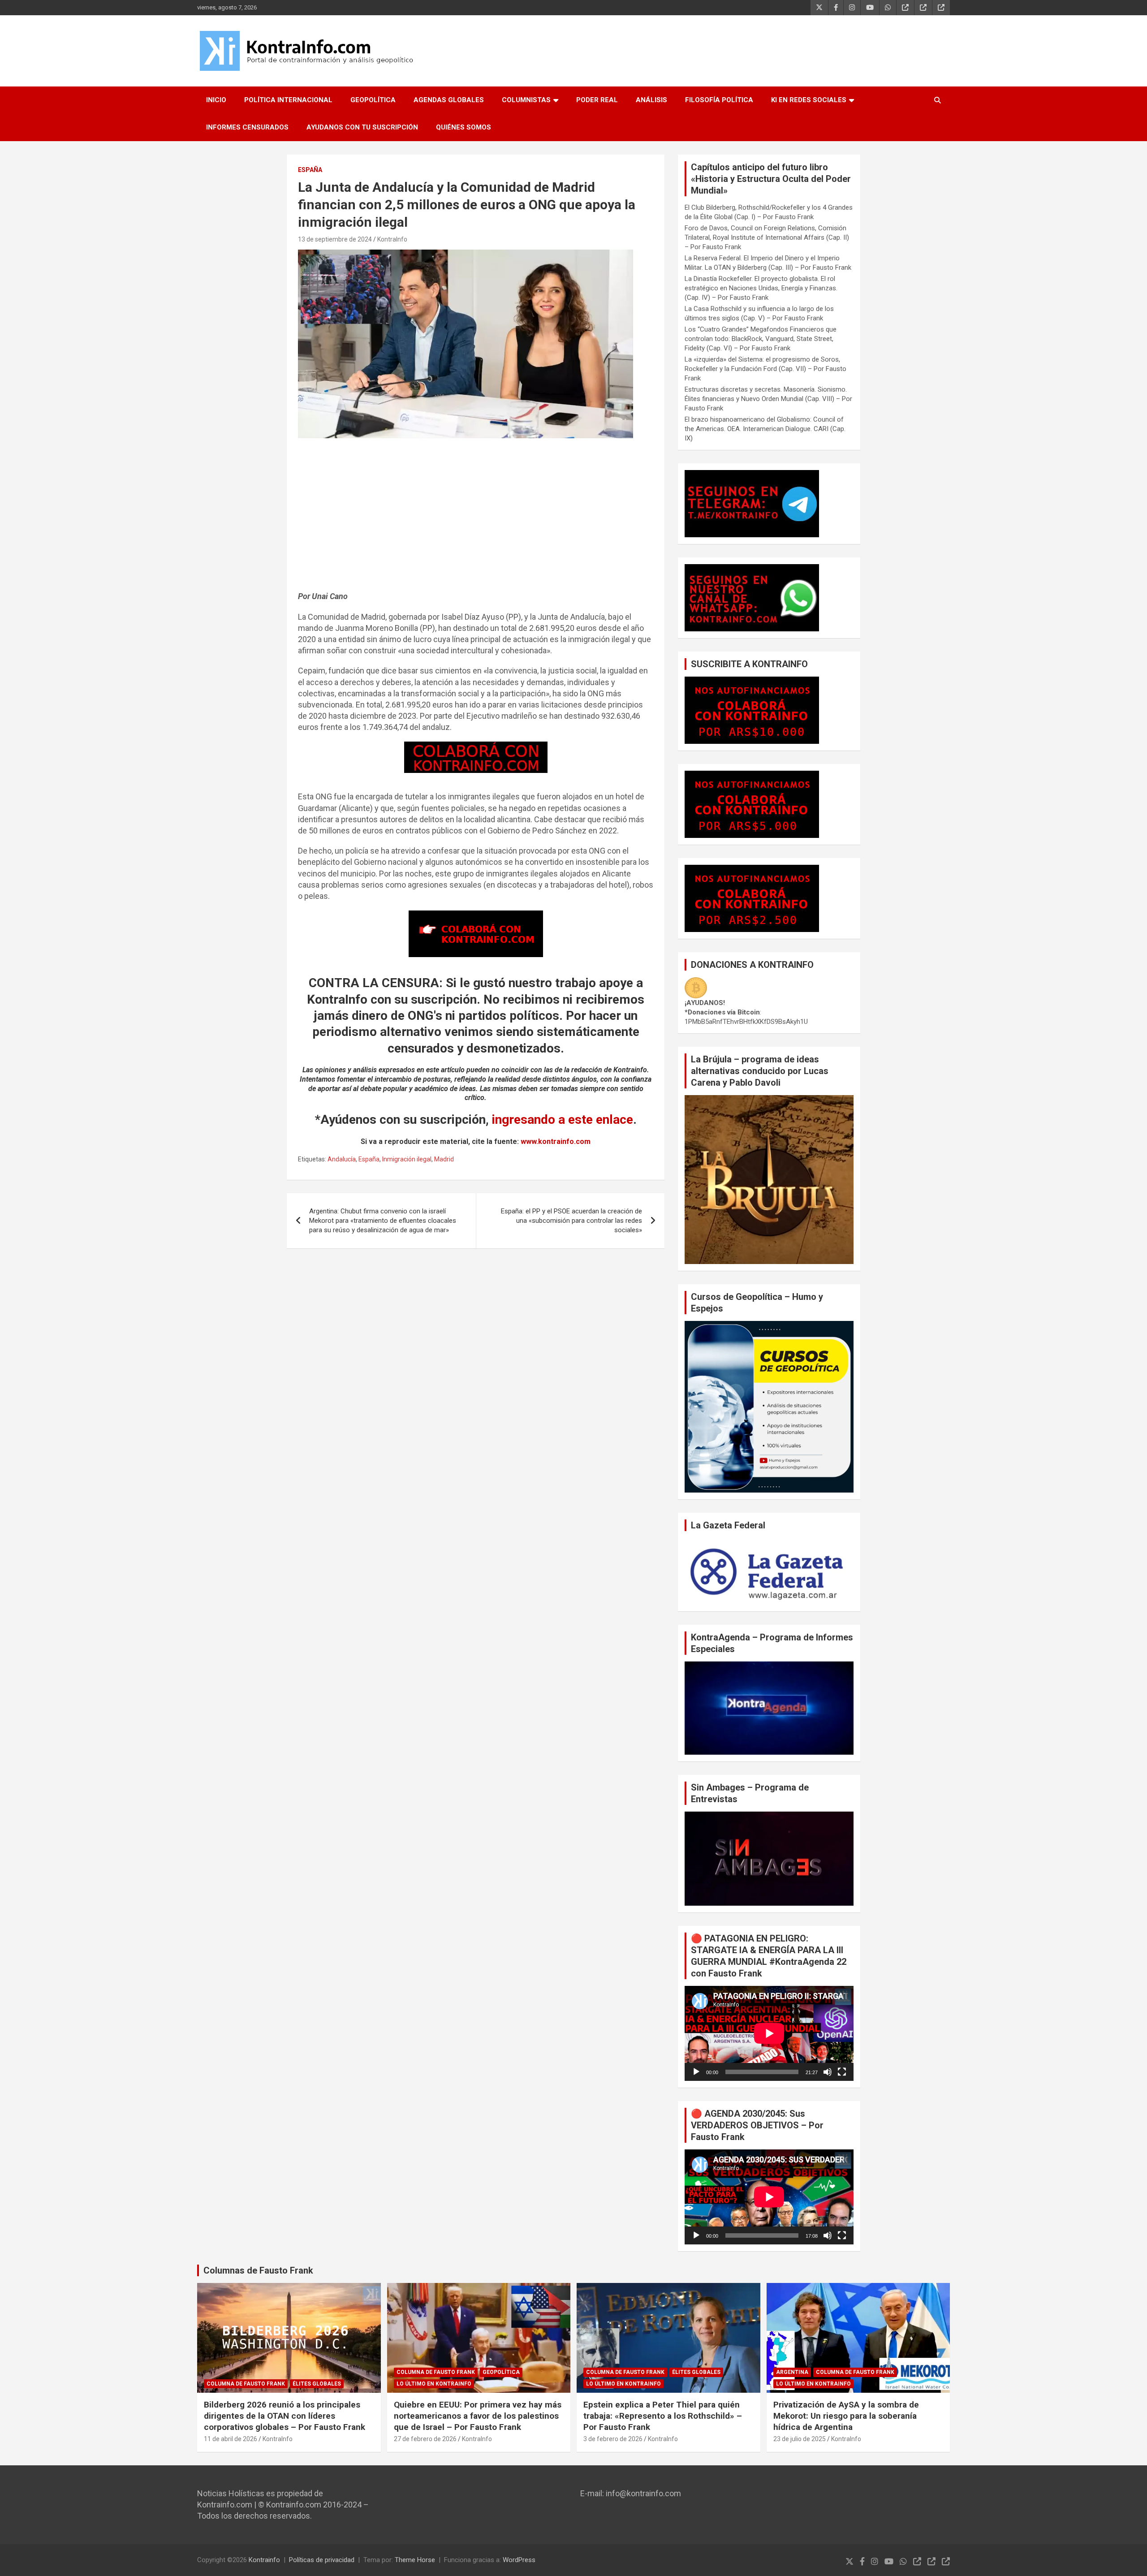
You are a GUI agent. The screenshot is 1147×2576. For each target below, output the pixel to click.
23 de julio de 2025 (800, 2439)
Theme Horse (415, 2560)
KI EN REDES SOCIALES (809, 100)
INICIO (216, 100)
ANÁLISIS (651, 100)
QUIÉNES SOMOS (464, 127)
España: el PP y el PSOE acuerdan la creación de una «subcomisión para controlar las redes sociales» (571, 1221)
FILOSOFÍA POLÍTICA (719, 100)
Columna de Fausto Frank (246, 2384)
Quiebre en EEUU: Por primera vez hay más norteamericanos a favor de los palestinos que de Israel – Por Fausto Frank (478, 2416)
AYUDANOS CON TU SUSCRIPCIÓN (362, 127)
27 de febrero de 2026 (425, 2439)
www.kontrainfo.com (556, 1141)
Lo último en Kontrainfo (434, 2384)
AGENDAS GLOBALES (449, 100)
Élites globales (317, 2384)
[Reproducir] (696, 2072)
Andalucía (342, 1159)
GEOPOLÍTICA (373, 100)
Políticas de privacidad (322, 2560)
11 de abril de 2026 (231, 2439)
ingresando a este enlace (563, 1120)
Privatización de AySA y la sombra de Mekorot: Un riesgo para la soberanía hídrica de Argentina (846, 2416)
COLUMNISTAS (526, 100)
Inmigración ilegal (407, 1159)
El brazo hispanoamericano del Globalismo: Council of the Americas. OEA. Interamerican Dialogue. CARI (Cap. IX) (765, 429)
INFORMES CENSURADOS (247, 127)
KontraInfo (392, 239)
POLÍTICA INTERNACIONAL (288, 100)
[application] (769, 2033)
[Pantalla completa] (842, 2072)
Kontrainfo (264, 2560)
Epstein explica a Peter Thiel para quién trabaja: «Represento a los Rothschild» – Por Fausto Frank (663, 2416)
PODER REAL (597, 100)
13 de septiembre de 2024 (335, 239)
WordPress (519, 2560)
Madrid (444, 1159)
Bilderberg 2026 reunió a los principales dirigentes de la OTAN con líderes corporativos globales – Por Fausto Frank (285, 2416)
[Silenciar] (828, 2072)
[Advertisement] (476, 519)
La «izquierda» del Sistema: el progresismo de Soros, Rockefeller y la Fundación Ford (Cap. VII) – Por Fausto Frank (765, 369)
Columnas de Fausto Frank (258, 2270)
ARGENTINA (792, 2372)
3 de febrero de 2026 (613, 2439)
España (310, 170)
